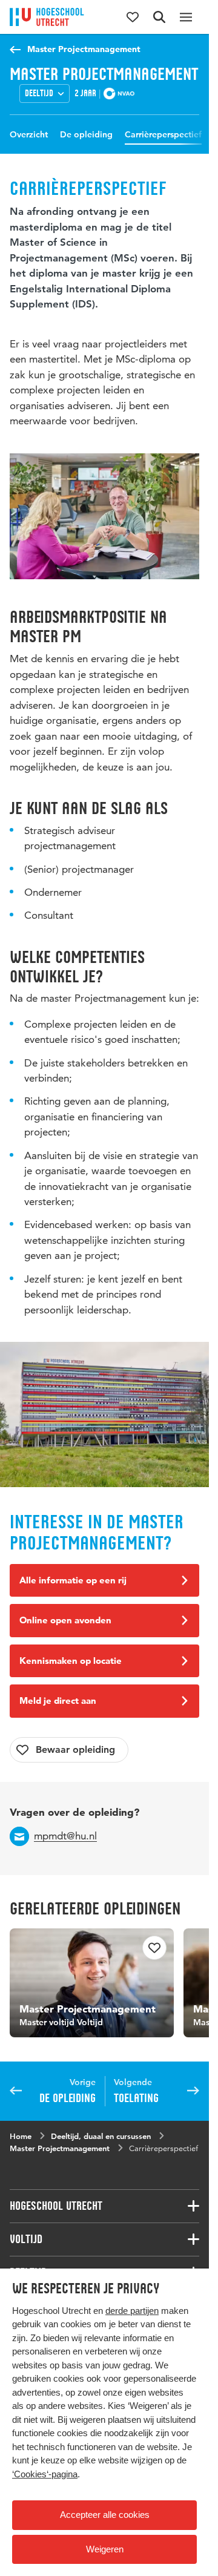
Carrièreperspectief (163, 134)
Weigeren (105, 2549)
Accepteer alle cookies (105, 2515)
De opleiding (86, 134)
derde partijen (132, 2311)
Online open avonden (65, 1620)
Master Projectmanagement (84, 49)
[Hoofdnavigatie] (186, 17)
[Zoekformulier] (159, 17)
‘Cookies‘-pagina (45, 2474)
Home (21, 2131)
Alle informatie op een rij (73, 1580)
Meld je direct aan (58, 1700)
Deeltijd (39, 93)
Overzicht (29, 134)
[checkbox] (69, 1750)
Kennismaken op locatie (71, 1661)
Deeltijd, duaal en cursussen (101, 2131)
